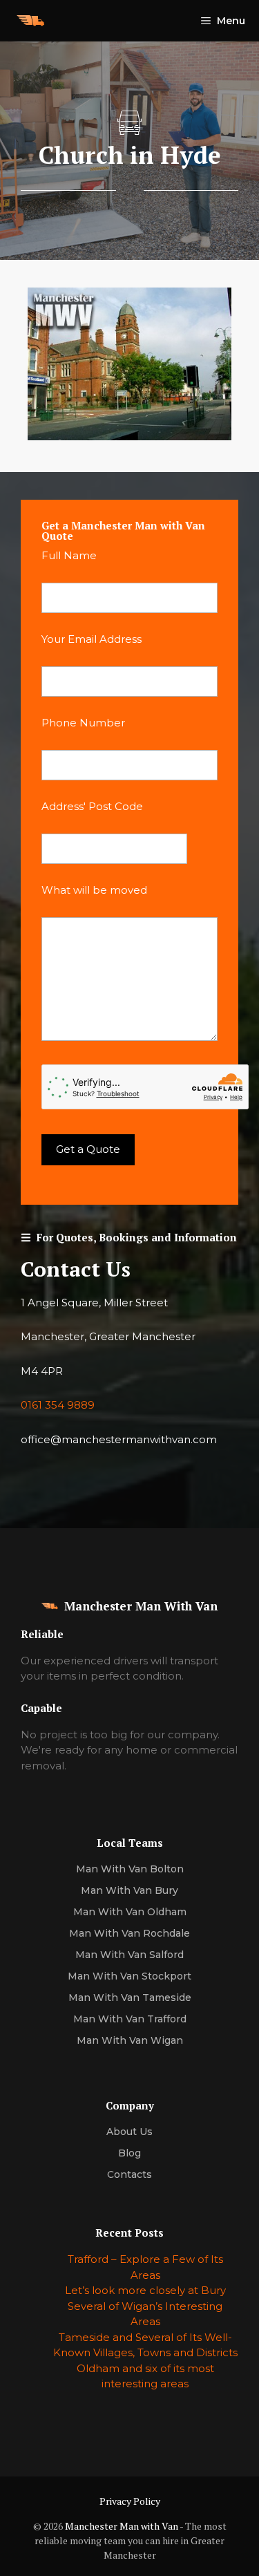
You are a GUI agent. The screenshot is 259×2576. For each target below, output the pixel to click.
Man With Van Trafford (130, 2019)
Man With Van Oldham (130, 1912)
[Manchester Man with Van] (30, 21)
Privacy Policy (130, 2501)
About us (129, 2132)
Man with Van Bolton (130, 1869)
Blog (129, 2153)
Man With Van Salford (129, 1955)
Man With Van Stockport (129, 1976)
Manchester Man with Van (122, 2526)
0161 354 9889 (58, 1405)
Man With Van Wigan (130, 2040)
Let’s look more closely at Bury (145, 2290)
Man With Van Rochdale (129, 1933)
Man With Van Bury (129, 1890)
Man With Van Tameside (130, 1997)
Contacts (129, 2174)
